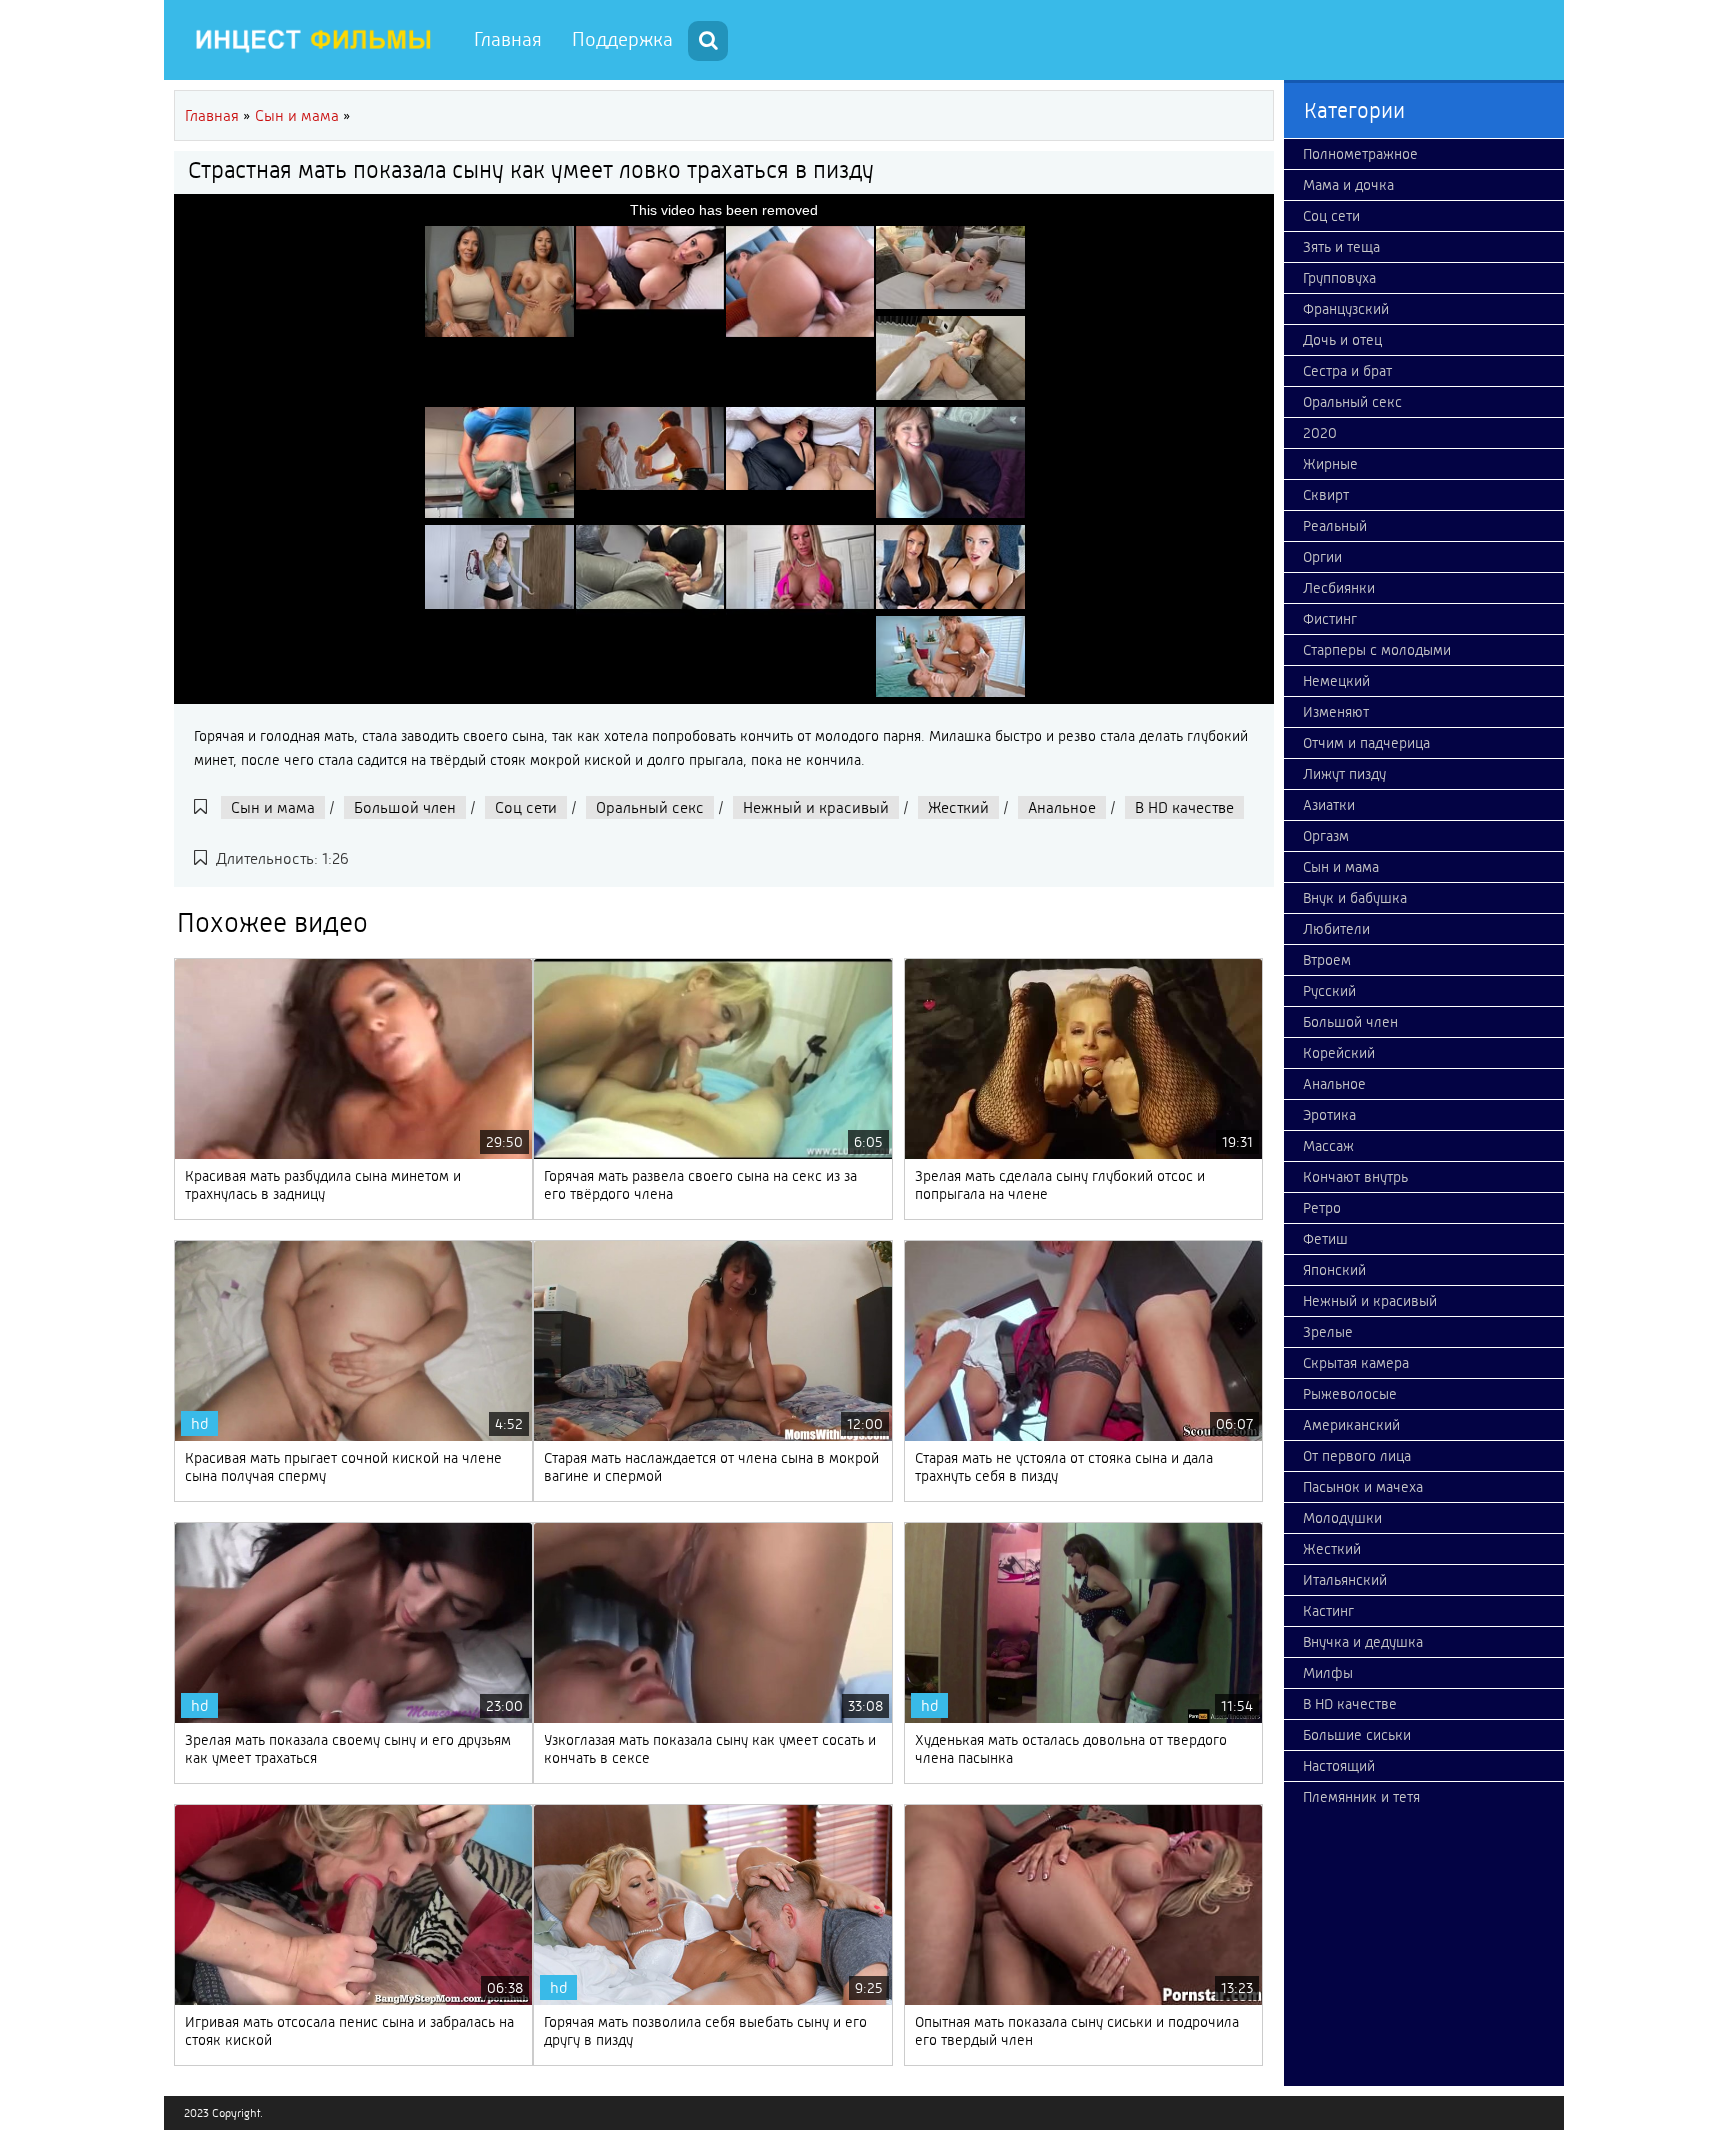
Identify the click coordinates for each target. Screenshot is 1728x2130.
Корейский (1339, 1053)
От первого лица (1357, 1456)
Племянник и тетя (1361, 1797)
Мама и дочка (1348, 185)
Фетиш (1325, 1239)
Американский (1351, 1425)
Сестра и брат (1347, 371)
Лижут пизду (1344, 774)
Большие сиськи (1357, 1735)
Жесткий (958, 807)
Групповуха (1339, 278)
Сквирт (1326, 495)
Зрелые (1328, 1332)
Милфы (1328, 1673)
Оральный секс (650, 807)
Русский (1329, 991)
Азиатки (1329, 805)
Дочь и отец (1342, 340)
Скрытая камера (1356, 1363)
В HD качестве (1184, 807)
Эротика (1329, 1115)
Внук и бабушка (1355, 898)
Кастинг (1328, 1611)
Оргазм (1326, 836)
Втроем (1327, 960)
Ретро (1322, 1208)
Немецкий (1336, 681)
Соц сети (526, 807)
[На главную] (314, 40)
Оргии (1322, 557)
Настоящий (1339, 1766)
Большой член (405, 807)
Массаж (1328, 1146)
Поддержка (622, 39)
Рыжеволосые (1350, 1394)
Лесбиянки (1339, 588)
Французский (1346, 309)
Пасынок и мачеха (1363, 1487)
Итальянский (1345, 1580)
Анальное (1062, 807)
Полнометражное (1360, 154)
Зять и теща (1341, 247)
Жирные (1330, 464)
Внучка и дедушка (1363, 1642)
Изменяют (1336, 712)
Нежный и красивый (816, 807)
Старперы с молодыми (1377, 650)
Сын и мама (273, 807)
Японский (1334, 1270)
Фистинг (1330, 619)
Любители (1336, 929)
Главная (508, 39)
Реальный (1335, 526)
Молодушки (1342, 1518)
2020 (1320, 433)
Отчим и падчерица (1366, 743)
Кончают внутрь (1355, 1177)
